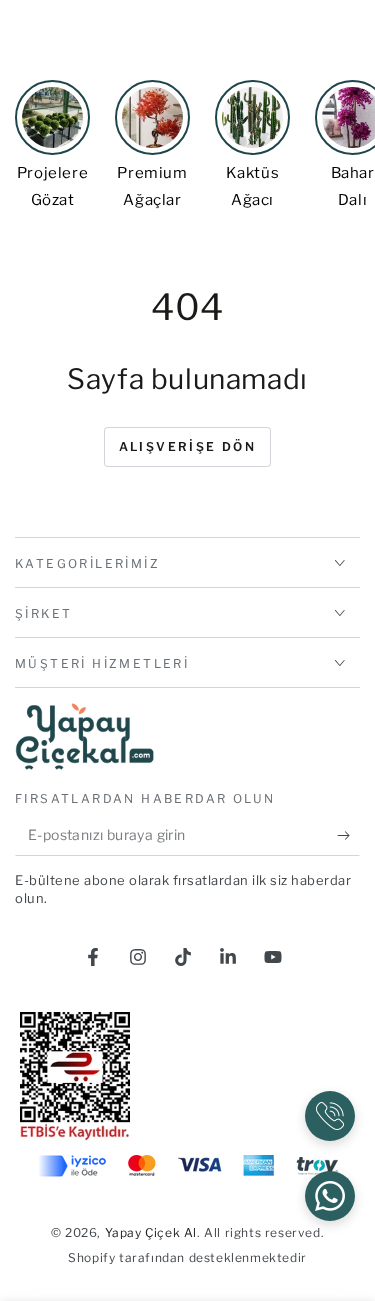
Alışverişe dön (188, 446)
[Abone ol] (348, 836)
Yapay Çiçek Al (151, 1232)
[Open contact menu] (330, 1116)
